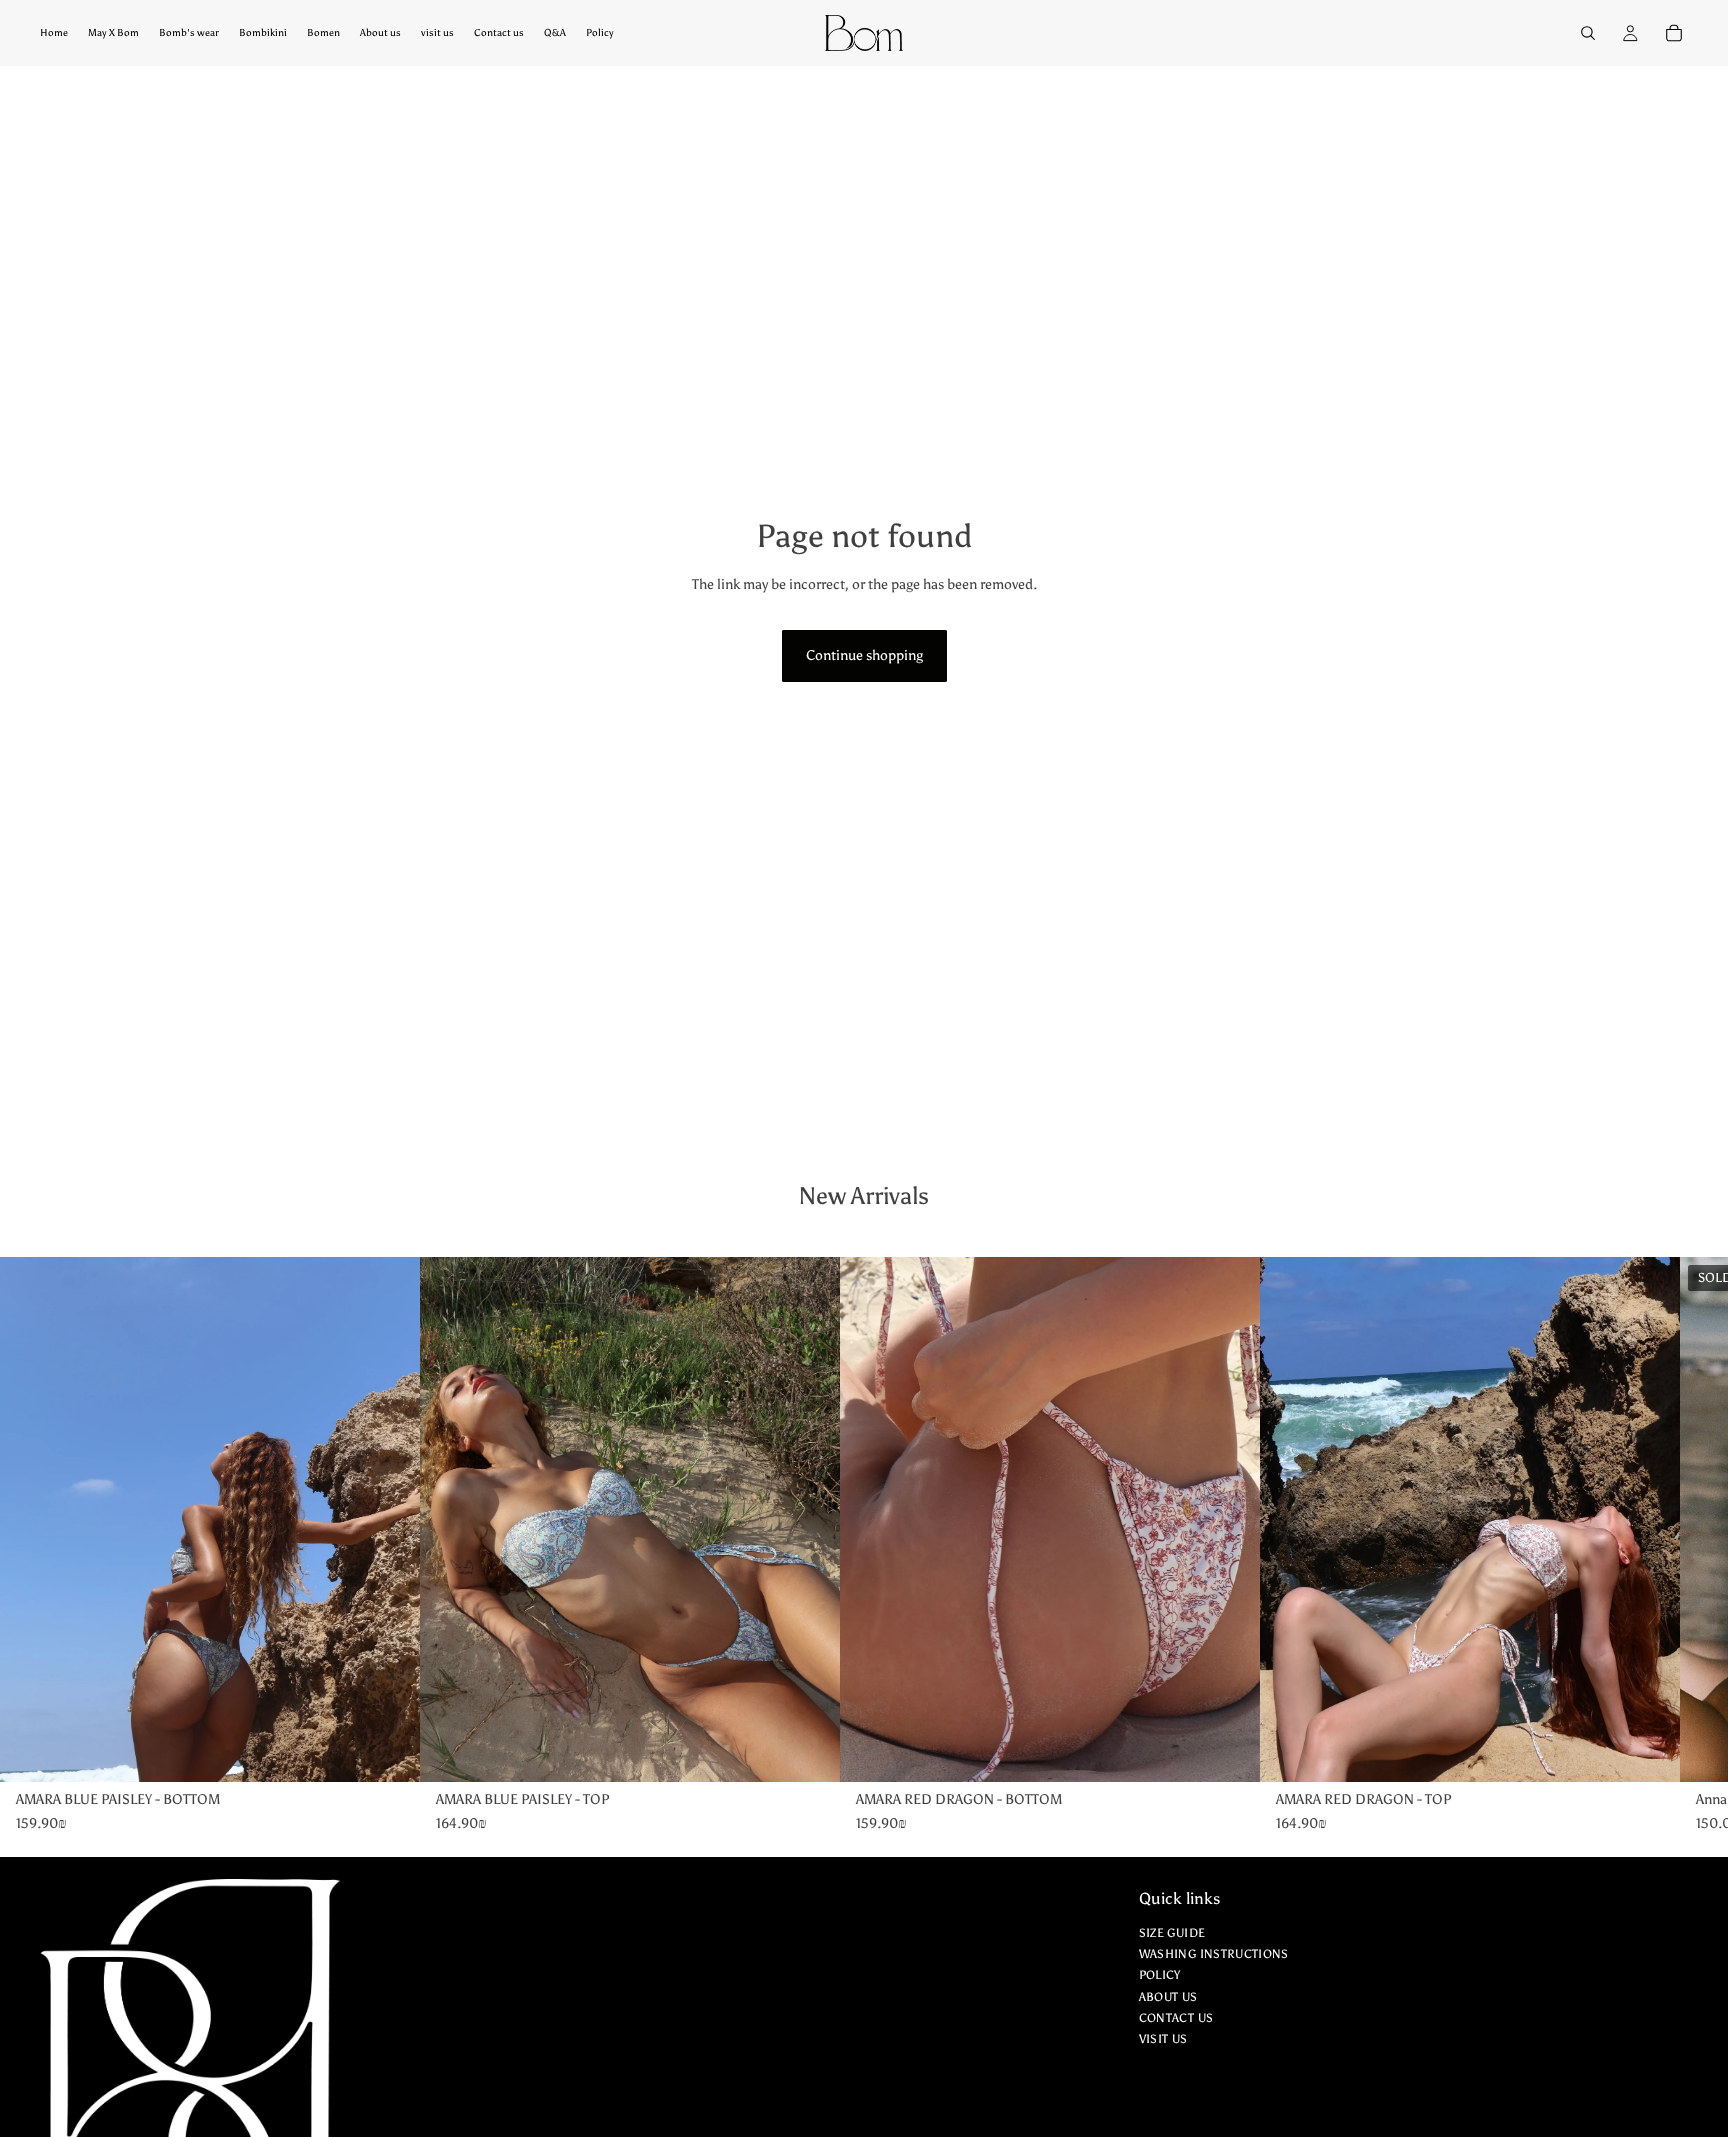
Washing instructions (1214, 1955)
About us (1168, 1997)
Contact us (1176, 2018)
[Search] (1588, 33)
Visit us (1163, 2039)
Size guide (1172, 1933)
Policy (1160, 1976)
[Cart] (1674, 33)
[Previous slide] (70, 1520)
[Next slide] (350, 1520)
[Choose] (389, 1751)
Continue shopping (864, 655)
